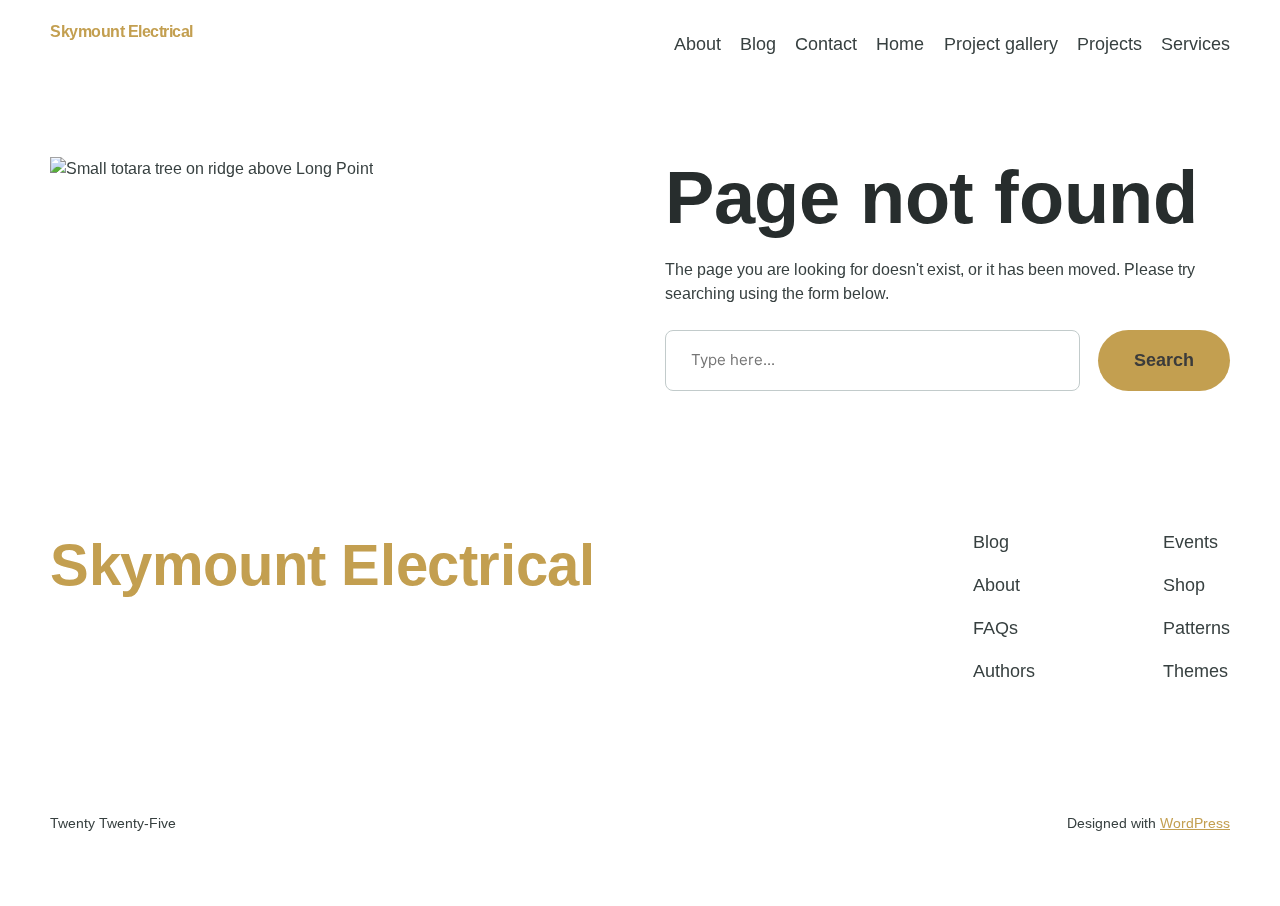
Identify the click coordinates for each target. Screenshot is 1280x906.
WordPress (1195, 823)
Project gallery (1001, 44)
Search (1164, 360)
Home (900, 44)
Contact (826, 44)
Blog (758, 44)
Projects (1109, 44)
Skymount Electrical (121, 31)
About (697, 44)
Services (1195, 44)
